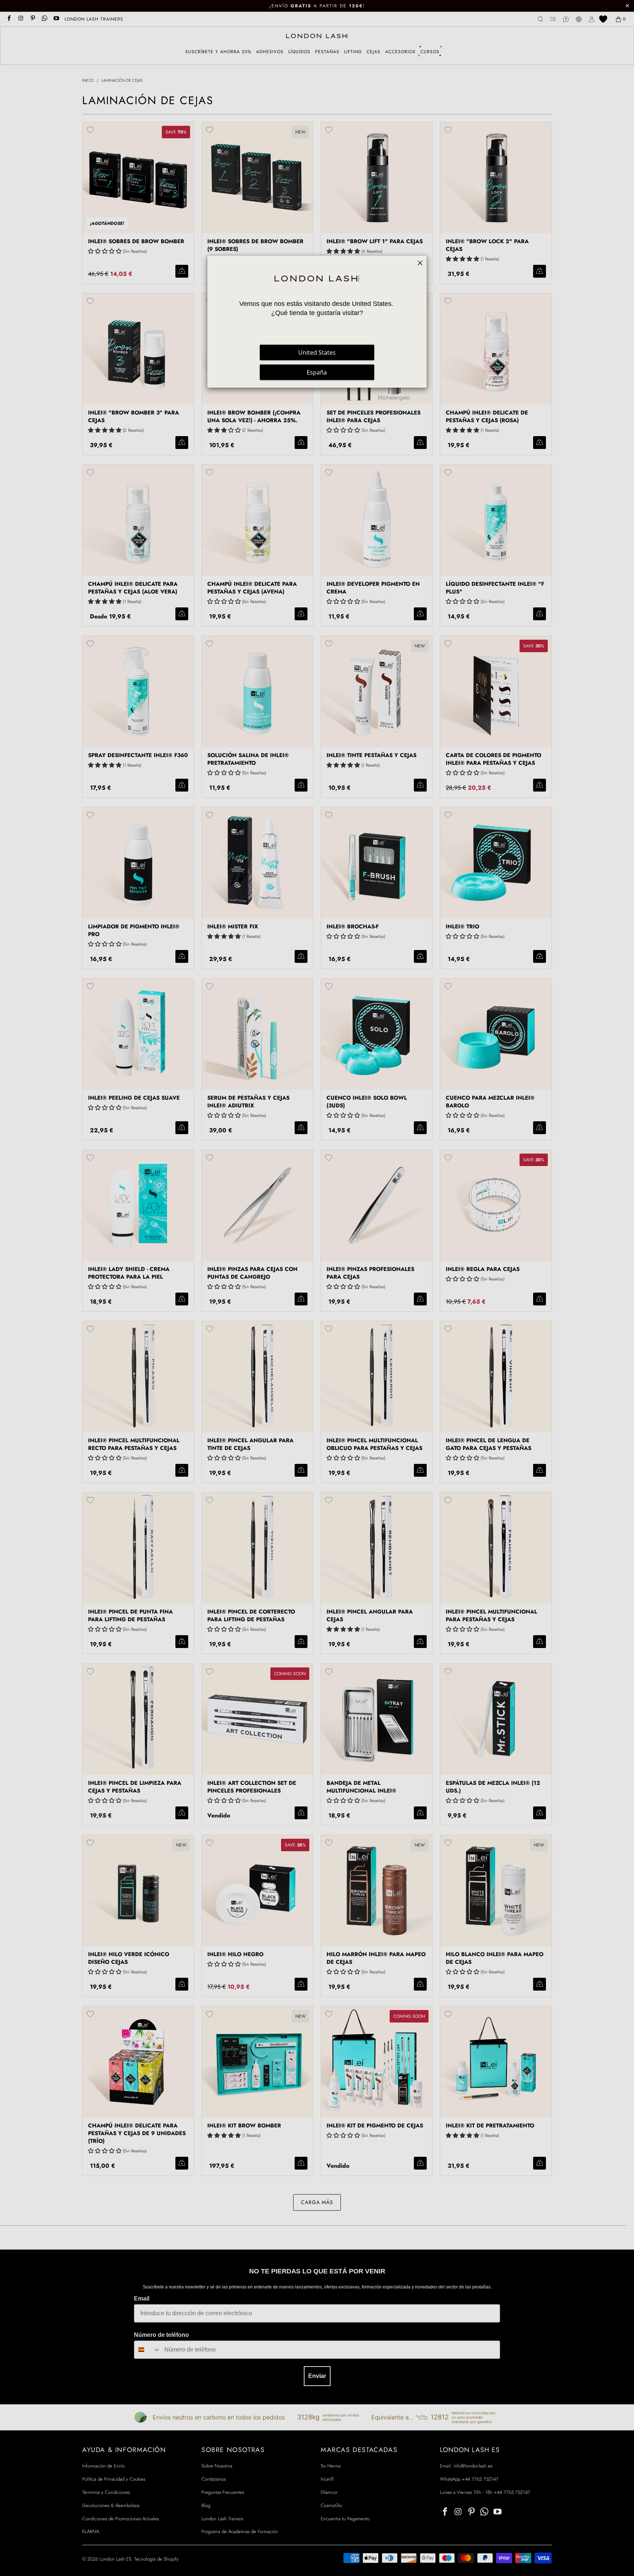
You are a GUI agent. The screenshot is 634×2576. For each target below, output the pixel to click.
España (317, 372)
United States (317, 352)
